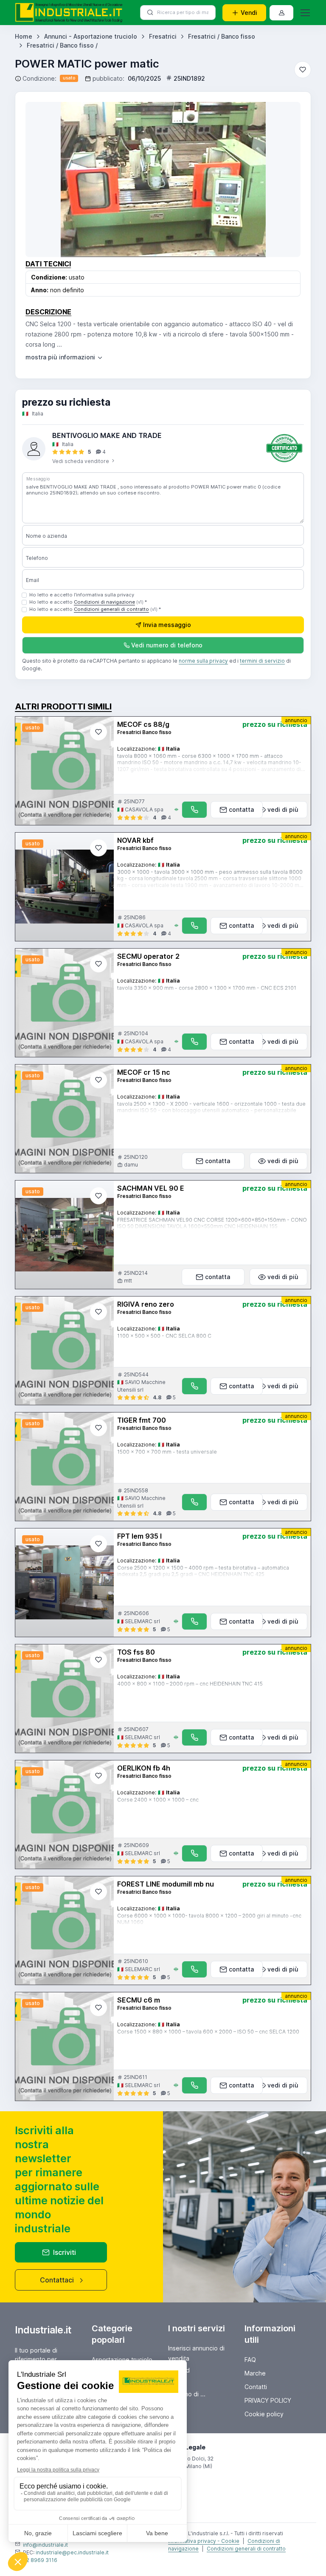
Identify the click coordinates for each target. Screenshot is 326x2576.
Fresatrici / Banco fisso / (62, 45)
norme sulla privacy (203, 661)
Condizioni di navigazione (104, 602)
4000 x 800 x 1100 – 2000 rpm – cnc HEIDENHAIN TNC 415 (190, 1684)
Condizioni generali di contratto (111, 609)
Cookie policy (264, 2414)
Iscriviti (65, 2252)
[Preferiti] (303, 70)
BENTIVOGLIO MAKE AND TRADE (107, 435)
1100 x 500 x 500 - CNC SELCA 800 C (164, 1336)
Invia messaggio (167, 625)
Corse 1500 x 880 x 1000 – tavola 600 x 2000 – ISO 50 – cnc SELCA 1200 (208, 2032)
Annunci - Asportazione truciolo (91, 36)
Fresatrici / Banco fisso (222, 36)
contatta (241, 809)
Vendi (249, 13)
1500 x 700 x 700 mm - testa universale (167, 1452)
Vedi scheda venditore (81, 461)
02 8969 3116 (40, 2560)
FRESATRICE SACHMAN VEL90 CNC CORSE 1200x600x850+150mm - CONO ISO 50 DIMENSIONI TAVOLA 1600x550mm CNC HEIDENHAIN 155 (212, 1223)
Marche (255, 2373)
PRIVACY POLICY (268, 2400)
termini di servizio (262, 661)
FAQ (250, 2360)
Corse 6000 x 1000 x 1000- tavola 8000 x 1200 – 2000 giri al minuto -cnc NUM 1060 (209, 1919)
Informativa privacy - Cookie (204, 2541)
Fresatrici (163, 36)
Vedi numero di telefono (167, 645)
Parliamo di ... (187, 2394)
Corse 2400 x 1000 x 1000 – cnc (158, 1800)
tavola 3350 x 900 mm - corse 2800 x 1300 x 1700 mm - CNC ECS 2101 (207, 988)
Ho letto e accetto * (88, 602)
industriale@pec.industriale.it (72, 2552)
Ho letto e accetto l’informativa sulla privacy (82, 595)
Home (24, 36)
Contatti (256, 2387)
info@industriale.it (45, 2545)
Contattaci (57, 2280)
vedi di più (283, 809)
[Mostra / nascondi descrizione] (65, 357)
